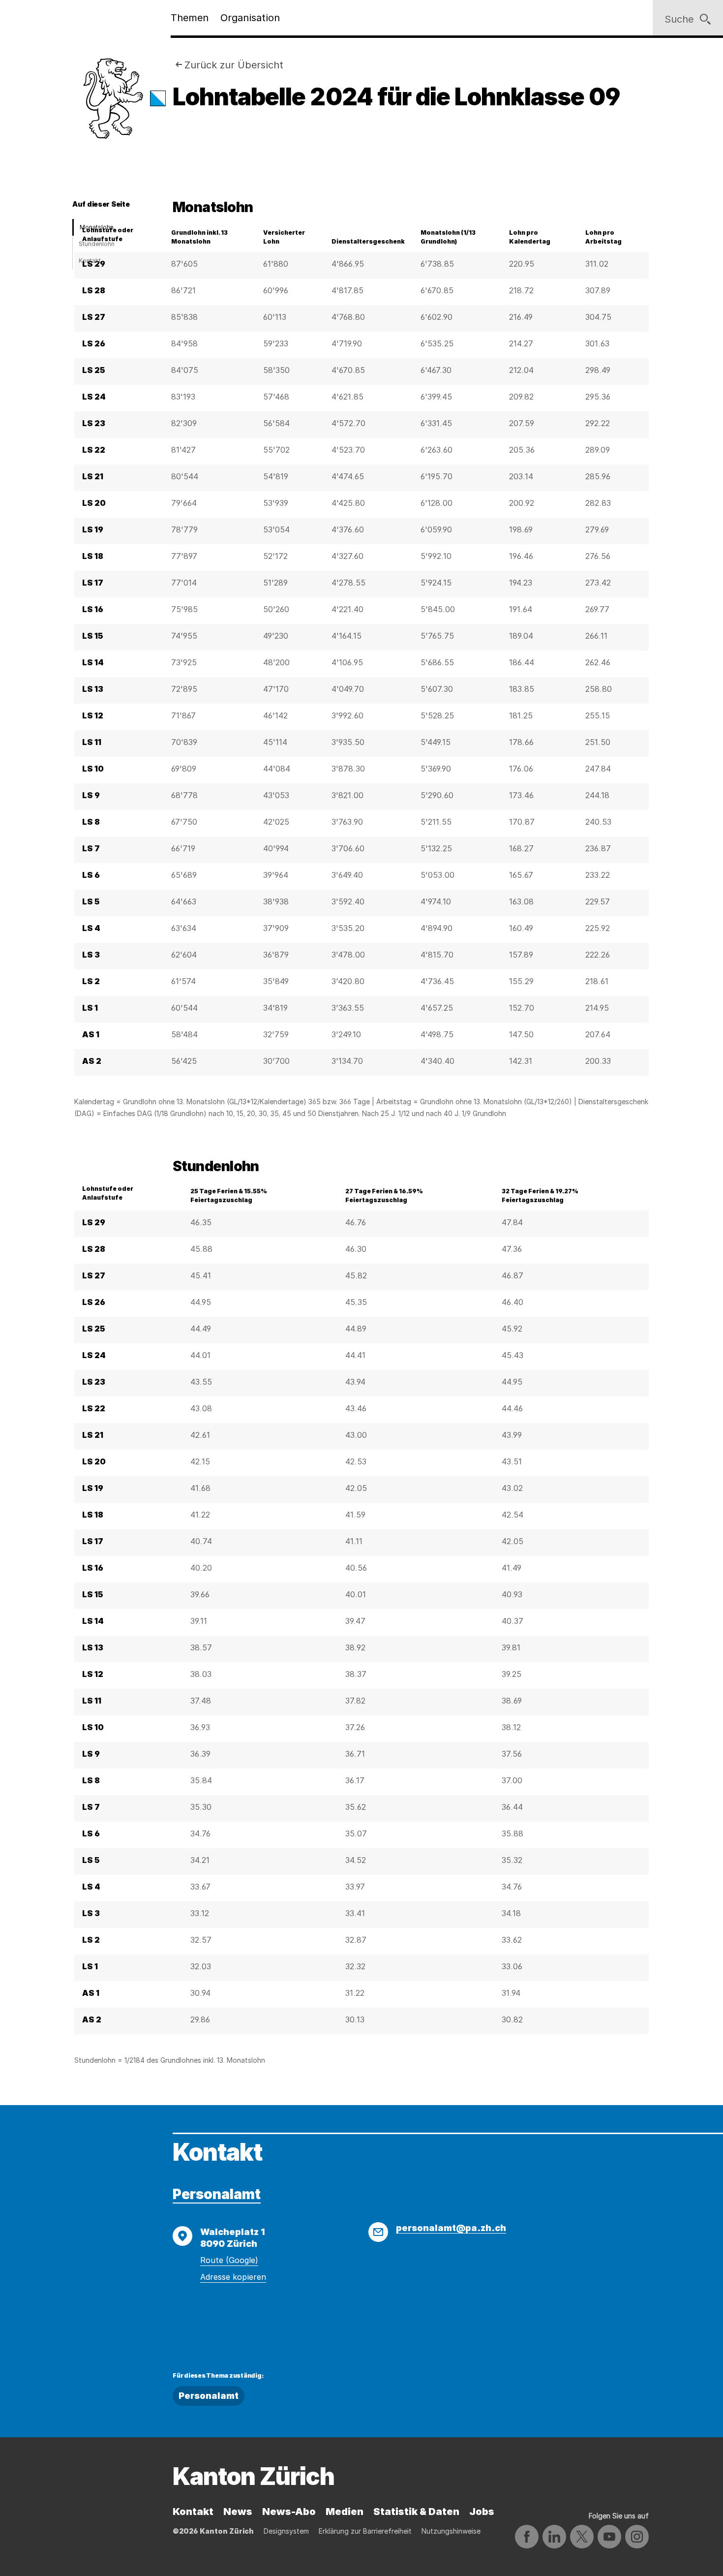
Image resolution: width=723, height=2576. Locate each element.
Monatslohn (97, 227)
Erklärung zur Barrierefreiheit (365, 2531)
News (238, 2512)
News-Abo (289, 2512)
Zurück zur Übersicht (234, 65)
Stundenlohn (97, 244)
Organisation (250, 18)
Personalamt (217, 2194)
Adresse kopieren (233, 2277)
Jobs (482, 2512)
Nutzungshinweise (451, 2531)
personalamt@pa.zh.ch (451, 2228)
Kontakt (90, 261)
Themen (190, 18)
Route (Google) (229, 2260)
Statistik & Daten (416, 2512)
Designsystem (286, 2531)
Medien (345, 2512)
